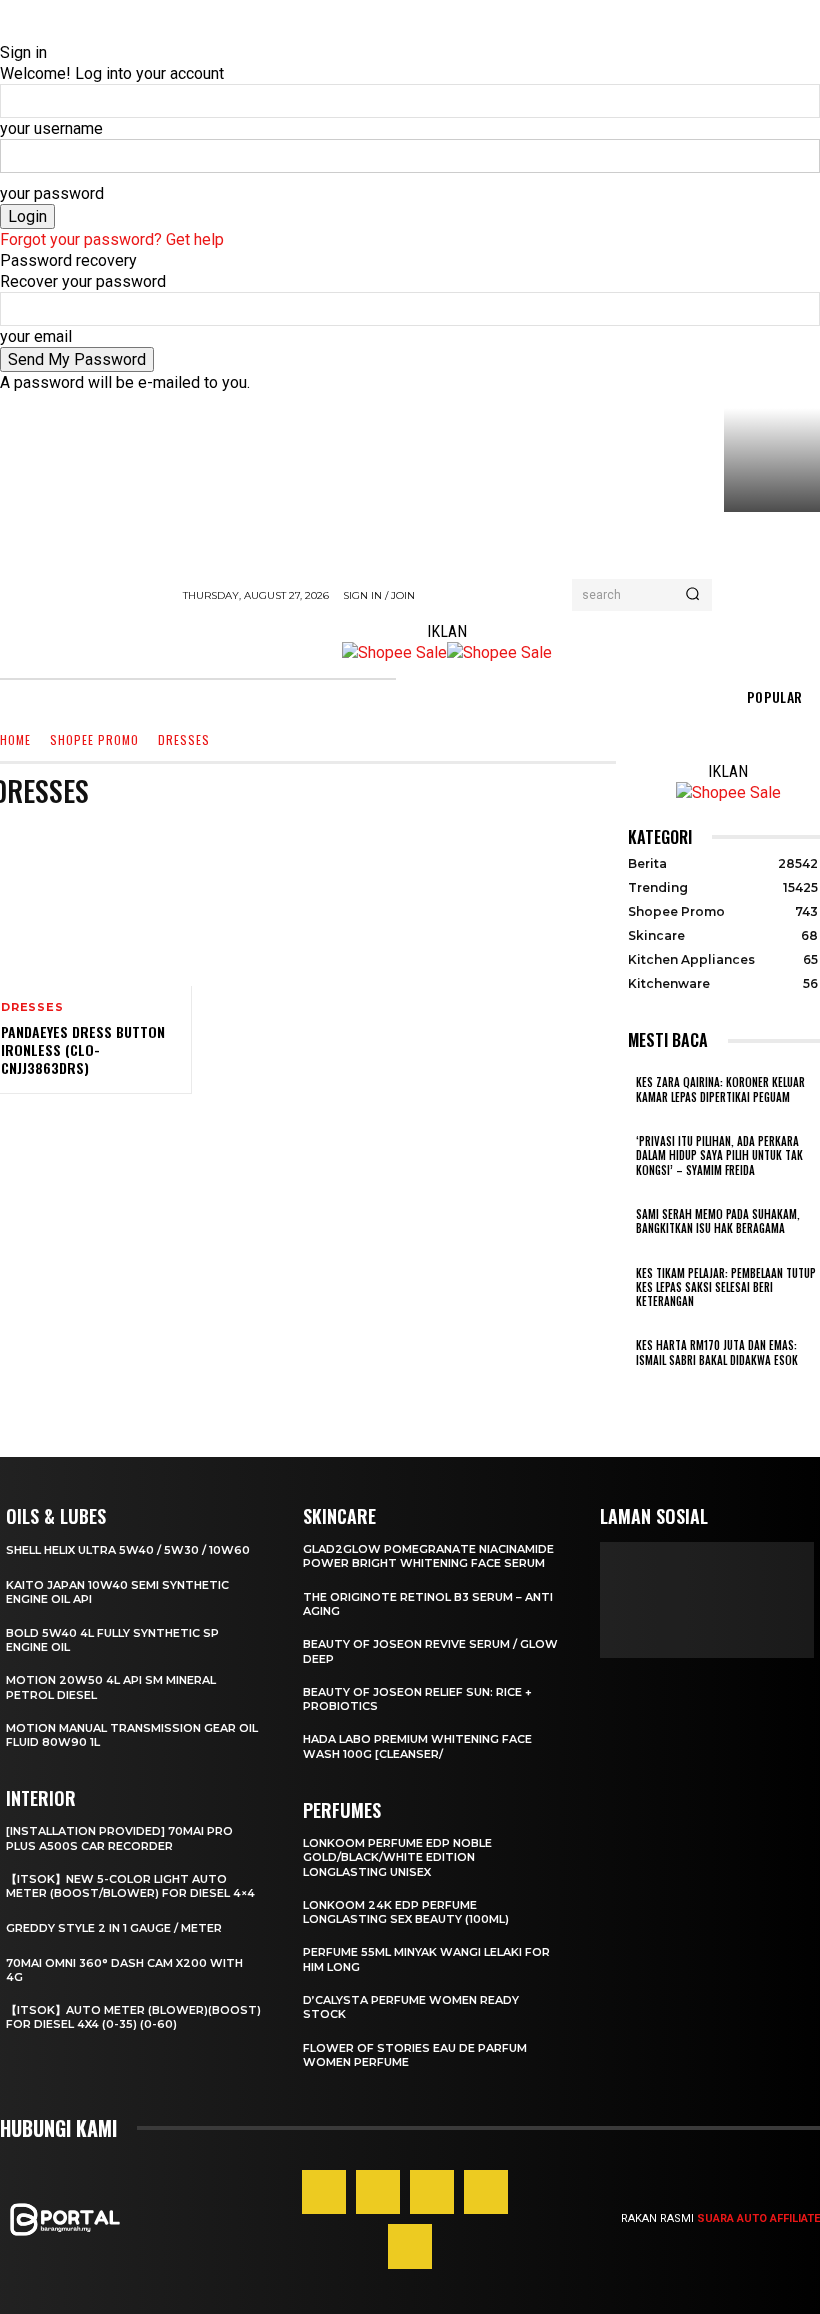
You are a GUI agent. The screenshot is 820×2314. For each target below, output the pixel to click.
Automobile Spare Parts (590, 833)
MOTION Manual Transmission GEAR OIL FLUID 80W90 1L (132, 1735)
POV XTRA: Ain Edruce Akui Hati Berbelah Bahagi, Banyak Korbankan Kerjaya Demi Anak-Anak (772, 577)
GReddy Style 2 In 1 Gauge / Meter (114, 1928)
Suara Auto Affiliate (758, 2218)
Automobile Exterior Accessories (192, 833)
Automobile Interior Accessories (404, 833)
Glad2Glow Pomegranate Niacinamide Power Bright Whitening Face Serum (428, 1556)
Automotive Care (730, 833)
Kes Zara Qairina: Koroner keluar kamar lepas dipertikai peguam (720, 1089)
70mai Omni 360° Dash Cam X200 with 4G (124, 1970)
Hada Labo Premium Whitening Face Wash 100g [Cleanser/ (417, 1746)
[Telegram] (486, 2192)
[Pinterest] (432, 2192)
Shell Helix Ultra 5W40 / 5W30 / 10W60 (128, 1550)
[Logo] (85, 626)
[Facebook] (324, 2192)
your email (36, 336)
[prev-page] (634, 1386)
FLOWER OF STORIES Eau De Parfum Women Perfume (415, 2055)
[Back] (6, 31)
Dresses (32, 1007)
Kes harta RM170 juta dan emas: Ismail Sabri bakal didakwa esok (717, 1352)
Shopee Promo (94, 740)
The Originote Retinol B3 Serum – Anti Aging (428, 1604)
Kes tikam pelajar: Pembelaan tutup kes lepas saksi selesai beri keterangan (726, 1287)
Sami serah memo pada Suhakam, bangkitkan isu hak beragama (718, 1221)
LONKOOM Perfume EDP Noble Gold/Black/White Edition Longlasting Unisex (397, 1857)
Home (15, 740)
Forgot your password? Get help (112, 239)
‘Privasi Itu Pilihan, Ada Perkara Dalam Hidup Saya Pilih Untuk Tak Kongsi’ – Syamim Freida (719, 1155)
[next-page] (646, 1386)
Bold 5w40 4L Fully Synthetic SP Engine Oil (112, 1640)
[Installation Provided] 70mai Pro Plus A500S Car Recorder (119, 1838)
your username (51, 128)
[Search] (692, 595)
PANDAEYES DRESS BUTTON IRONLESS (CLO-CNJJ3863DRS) (83, 1049)
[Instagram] (378, 2192)
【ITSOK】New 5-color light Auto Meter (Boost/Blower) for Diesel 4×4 (130, 1886)
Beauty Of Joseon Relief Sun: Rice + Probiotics (417, 1699)
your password (52, 193)
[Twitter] (410, 2246)
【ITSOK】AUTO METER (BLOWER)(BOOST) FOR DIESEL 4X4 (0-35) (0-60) (133, 2017)
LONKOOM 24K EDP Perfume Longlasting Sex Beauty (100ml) (406, 1912)
